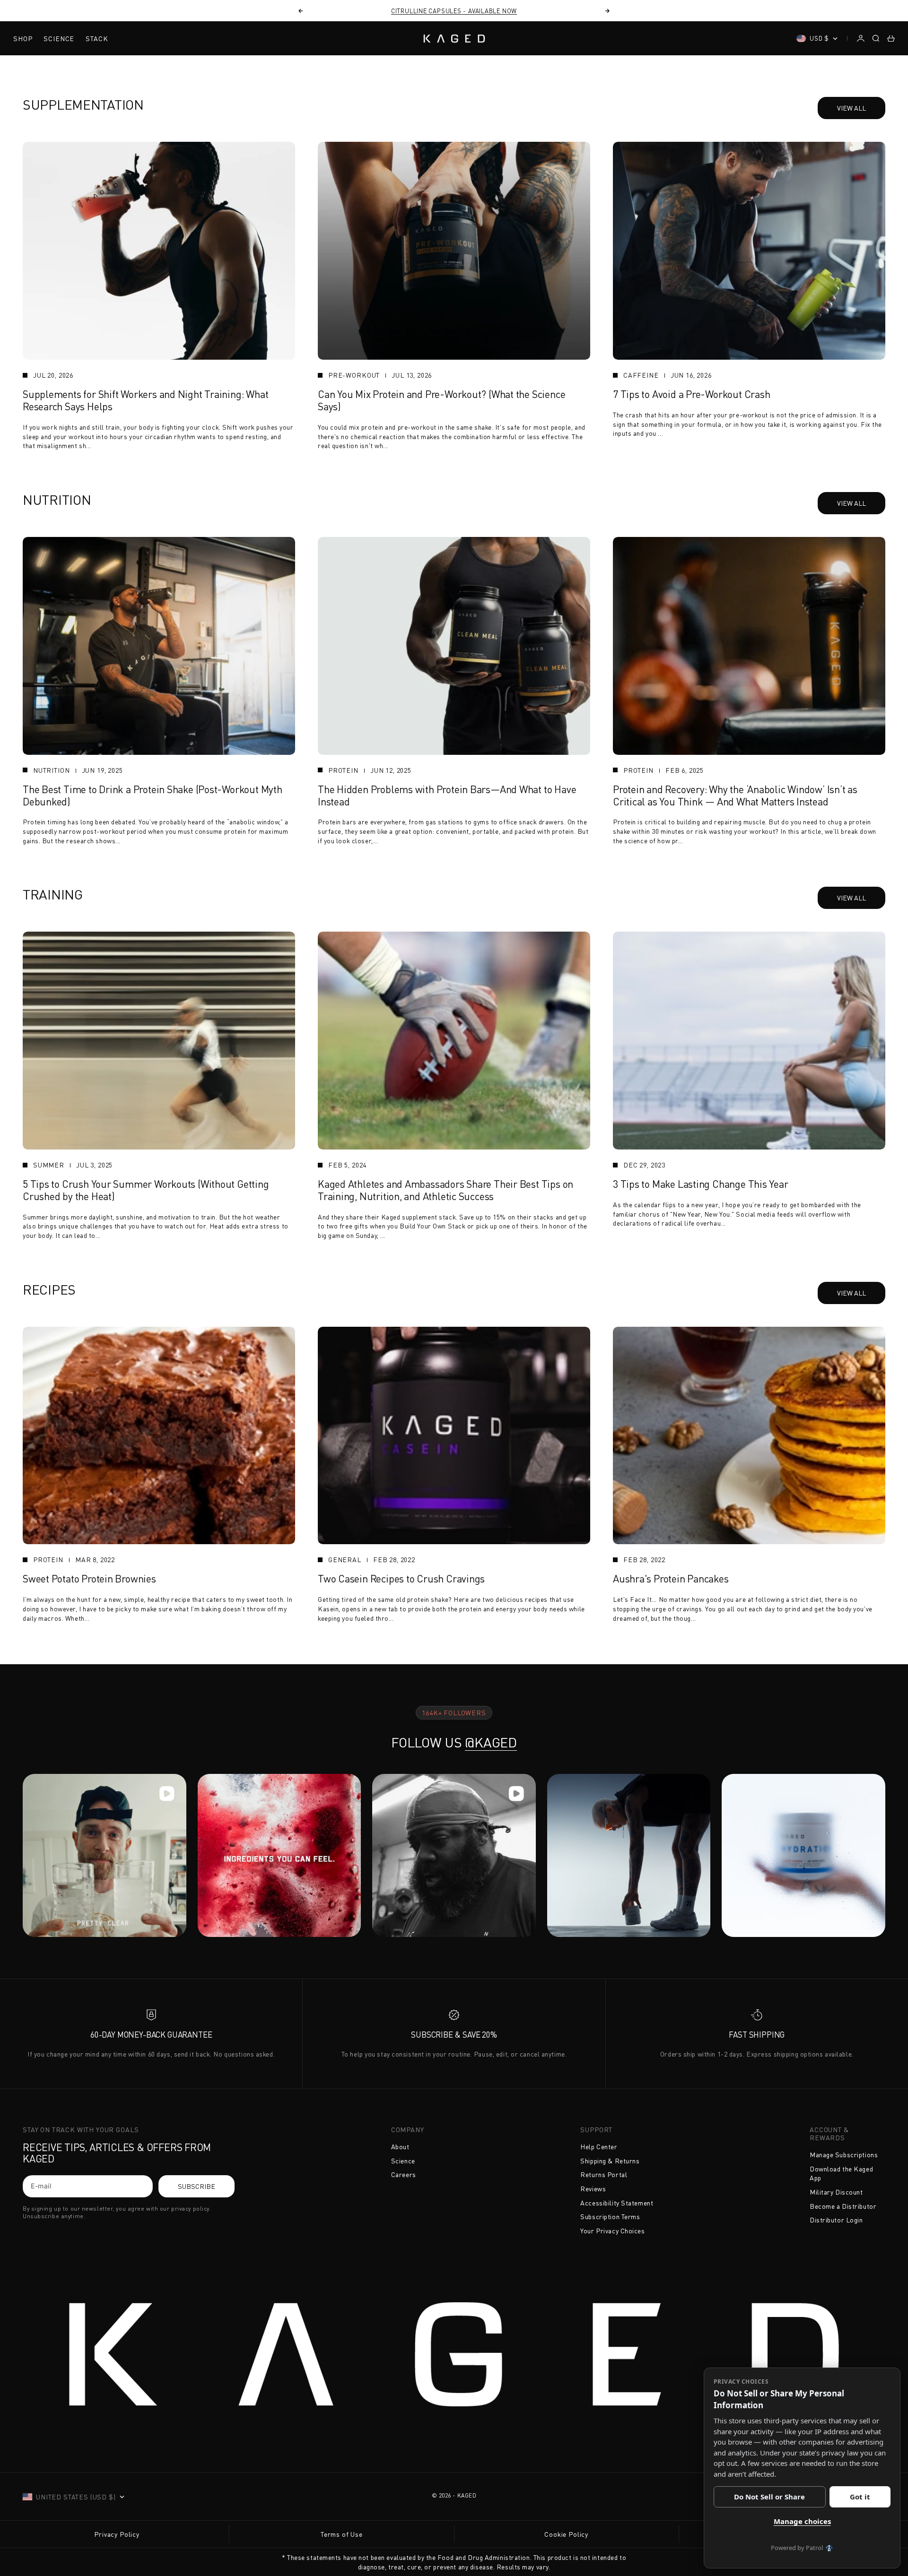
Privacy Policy (117, 2534)
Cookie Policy (566, 2534)
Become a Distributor (843, 2206)
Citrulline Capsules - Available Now (454, 11)
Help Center (599, 2147)
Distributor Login (836, 2220)
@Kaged (491, 1742)
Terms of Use (342, 2534)
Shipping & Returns (610, 2161)
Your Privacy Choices (612, 2231)
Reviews (593, 2189)
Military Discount (836, 2192)
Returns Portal (604, 2174)
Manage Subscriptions (844, 2155)
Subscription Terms (610, 2217)
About (400, 2147)
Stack (97, 39)
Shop (23, 39)
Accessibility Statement (617, 2203)
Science (59, 39)
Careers (404, 2174)
